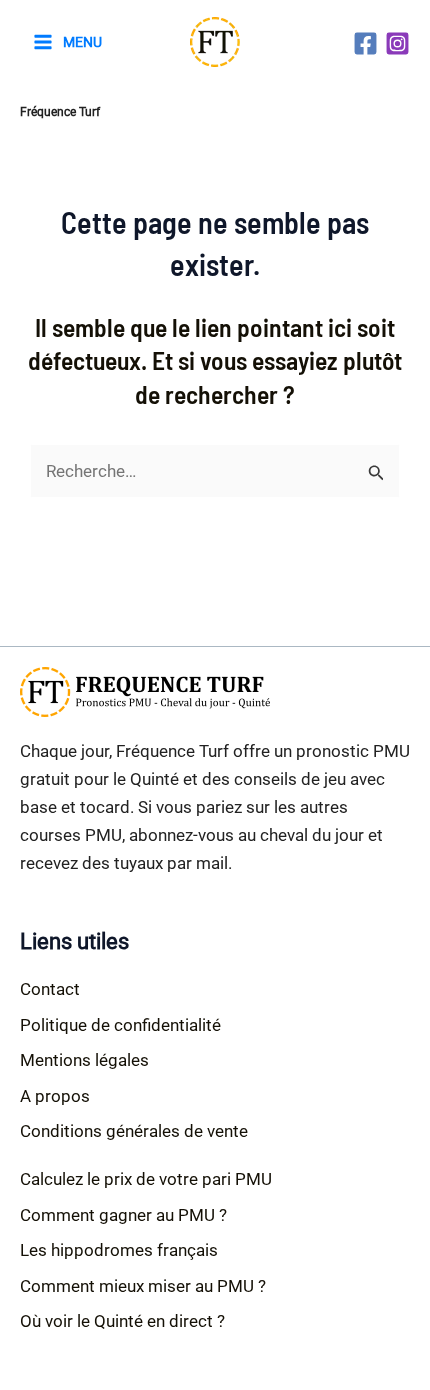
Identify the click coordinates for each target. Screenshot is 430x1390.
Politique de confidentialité (120, 1025)
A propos (55, 1096)
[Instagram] (397, 43)
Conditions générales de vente (134, 1131)
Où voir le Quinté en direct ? (122, 1321)
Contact (50, 989)
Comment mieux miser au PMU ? (143, 1286)
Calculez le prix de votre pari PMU (146, 1179)
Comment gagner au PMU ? (123, 1215)
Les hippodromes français (119, 1250)
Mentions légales (84, 1060)
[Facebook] (365, 43)
